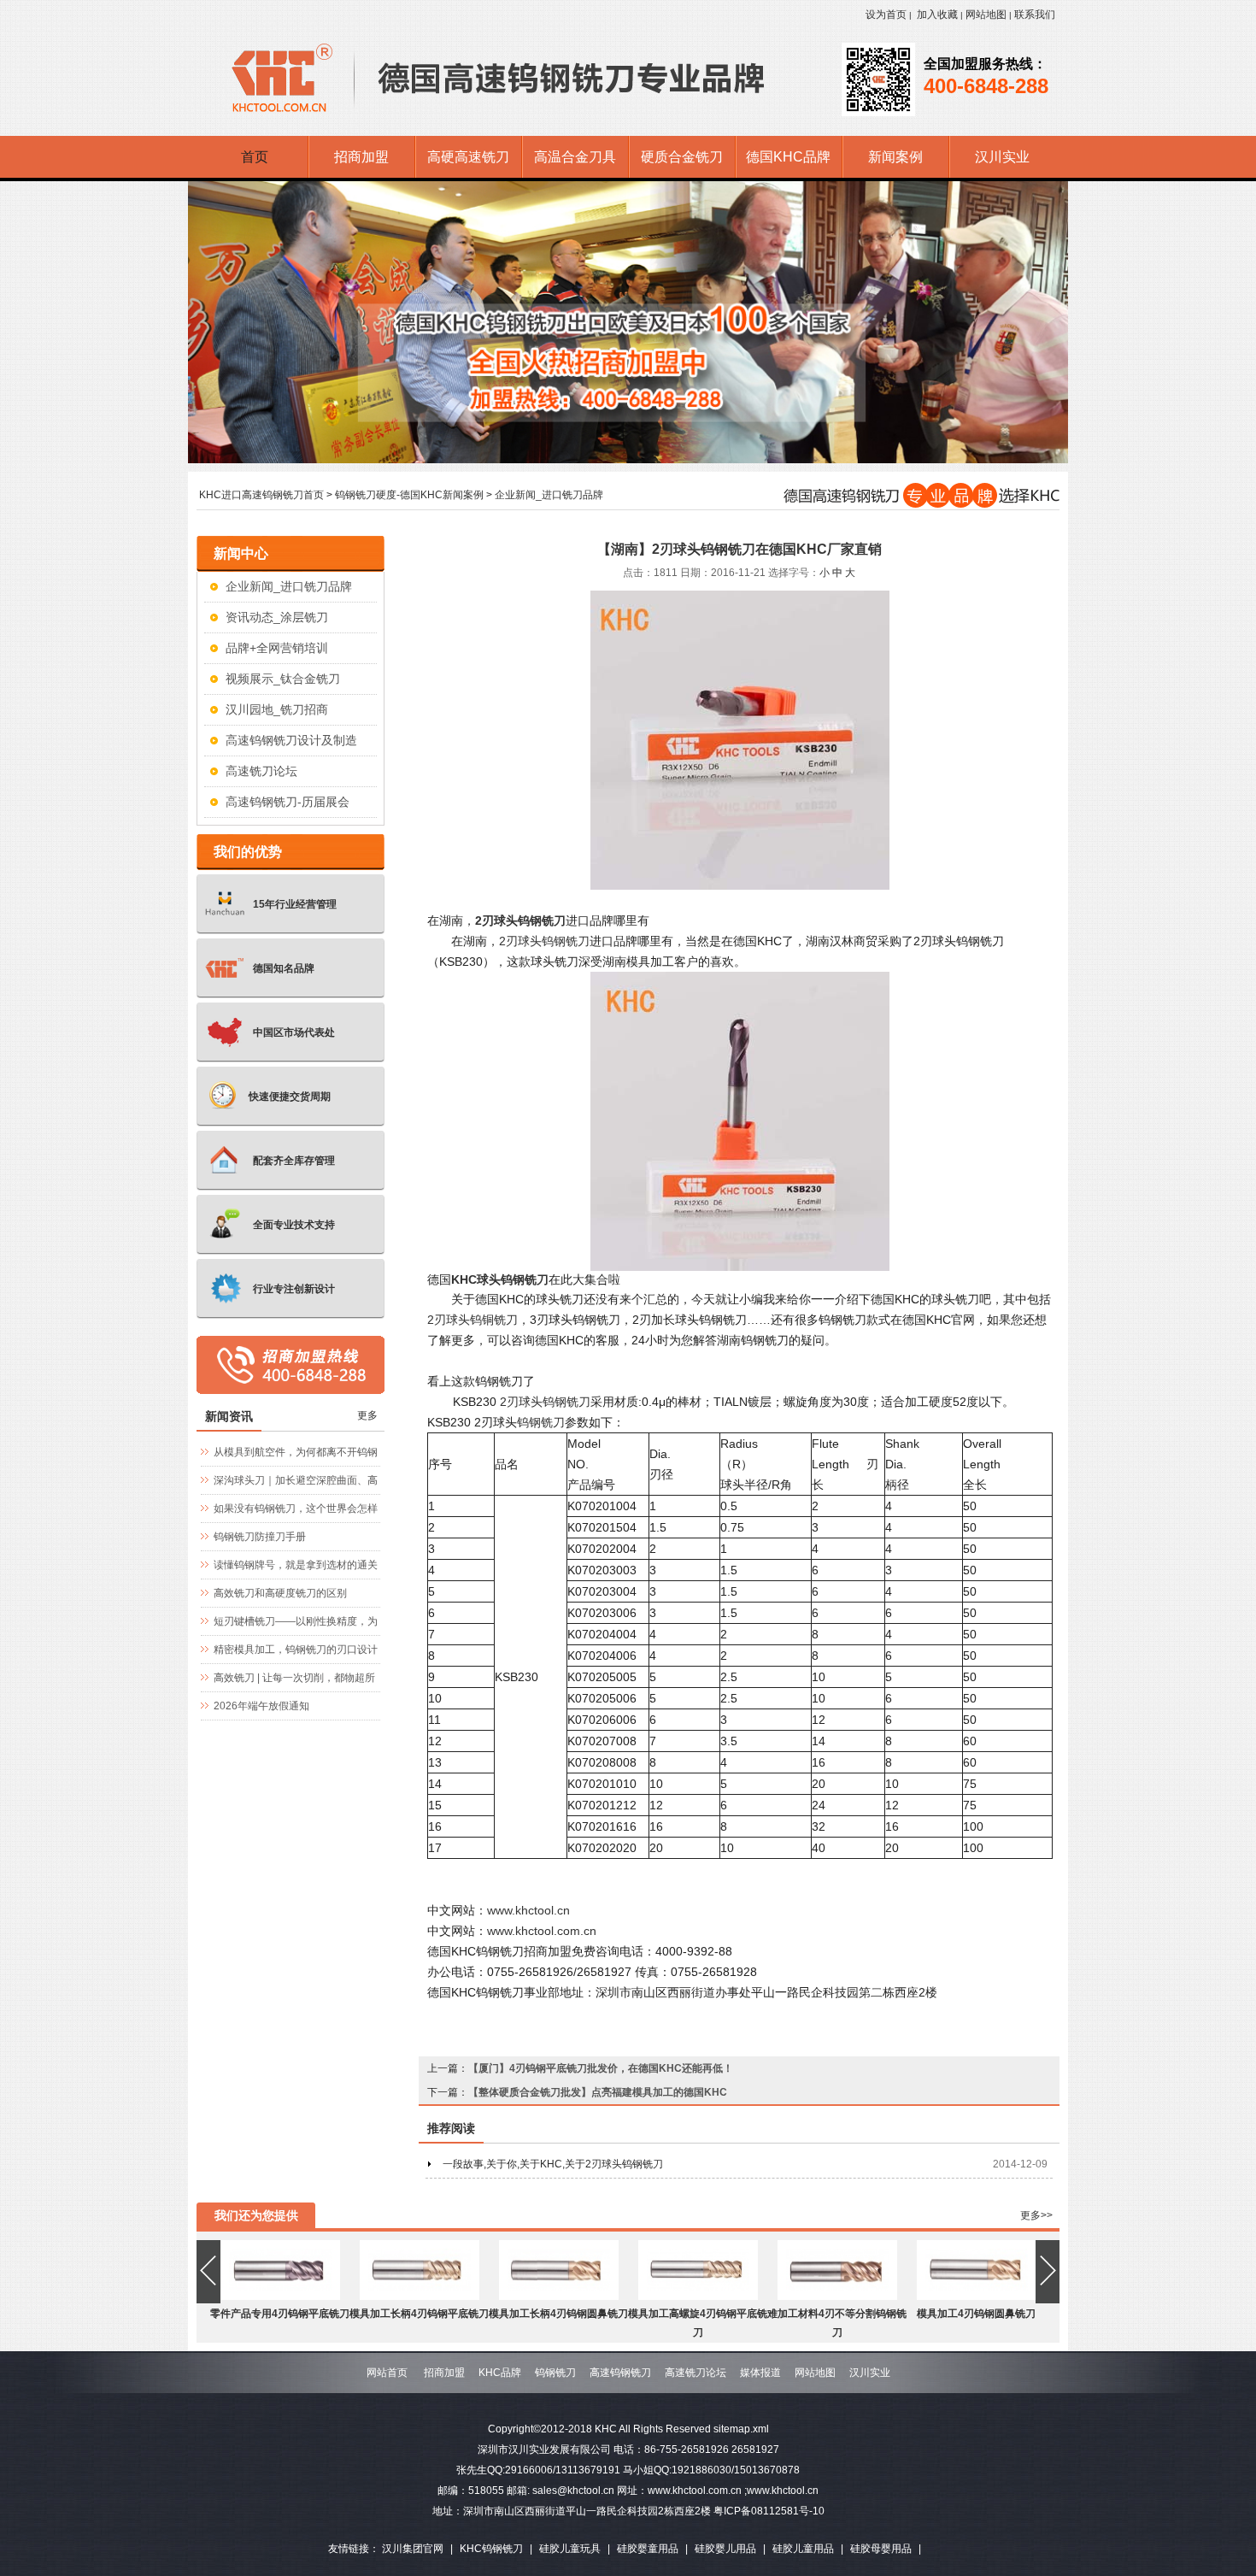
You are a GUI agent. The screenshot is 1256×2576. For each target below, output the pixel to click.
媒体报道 (760, 2373)
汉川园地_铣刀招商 (277, 709)
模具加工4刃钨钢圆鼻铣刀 (976, 2314)
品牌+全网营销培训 (277, 648)
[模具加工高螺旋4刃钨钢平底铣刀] (698, 2297)
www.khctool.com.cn (542, 1931)
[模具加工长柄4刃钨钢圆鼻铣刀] (559, 2297)
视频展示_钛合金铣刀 (283, 679)
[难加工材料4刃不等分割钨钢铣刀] (837, 2297)
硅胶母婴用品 (881, 2549)
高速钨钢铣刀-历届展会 (288, 802)
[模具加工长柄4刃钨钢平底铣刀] (420, 2297)
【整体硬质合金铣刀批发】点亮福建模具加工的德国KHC (598, 2092)
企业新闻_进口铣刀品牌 (549, 495)
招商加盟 (444, 2373)
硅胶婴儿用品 (725, 2549)
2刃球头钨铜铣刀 (472, 1320)
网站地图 (986, 15)
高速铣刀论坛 (261, 771)
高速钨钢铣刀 (620, 2373)
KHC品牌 (500, 2373)
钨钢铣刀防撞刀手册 (260, 1537)
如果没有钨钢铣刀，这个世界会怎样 (296, 1509)
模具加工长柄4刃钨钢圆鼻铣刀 (558, 2314)
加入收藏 (937, 15)
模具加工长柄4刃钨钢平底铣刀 (419, 2314)
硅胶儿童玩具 (570, 2549)
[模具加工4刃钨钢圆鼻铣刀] (977, 2297)
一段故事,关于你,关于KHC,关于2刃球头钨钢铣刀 (553, 2164)
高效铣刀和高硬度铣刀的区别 (280, 1593)
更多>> (1036, 2215)
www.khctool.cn (528, 1910)
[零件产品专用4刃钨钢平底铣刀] (280, 2297)
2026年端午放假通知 (261, 1706)
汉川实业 (870, 2373)
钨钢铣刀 (541, 1422)
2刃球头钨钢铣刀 (544, 941)
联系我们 (1035, 15)
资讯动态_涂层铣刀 (277, 617)
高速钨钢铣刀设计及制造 (291, 740)
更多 (367, 1415)
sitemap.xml (741, 2429)
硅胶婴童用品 (648, 2549)
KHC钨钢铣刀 (491, 2549)
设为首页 (886, 15)
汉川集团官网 (413, 2549)
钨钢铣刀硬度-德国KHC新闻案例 (409, 495)
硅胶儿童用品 (803, 2549)
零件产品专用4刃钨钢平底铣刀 (280, 2314)
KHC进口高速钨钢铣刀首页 (261, 495)
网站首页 (387, 2373)
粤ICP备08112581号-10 (769, 2511)
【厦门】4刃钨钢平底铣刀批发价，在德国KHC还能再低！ (601, 2068)
